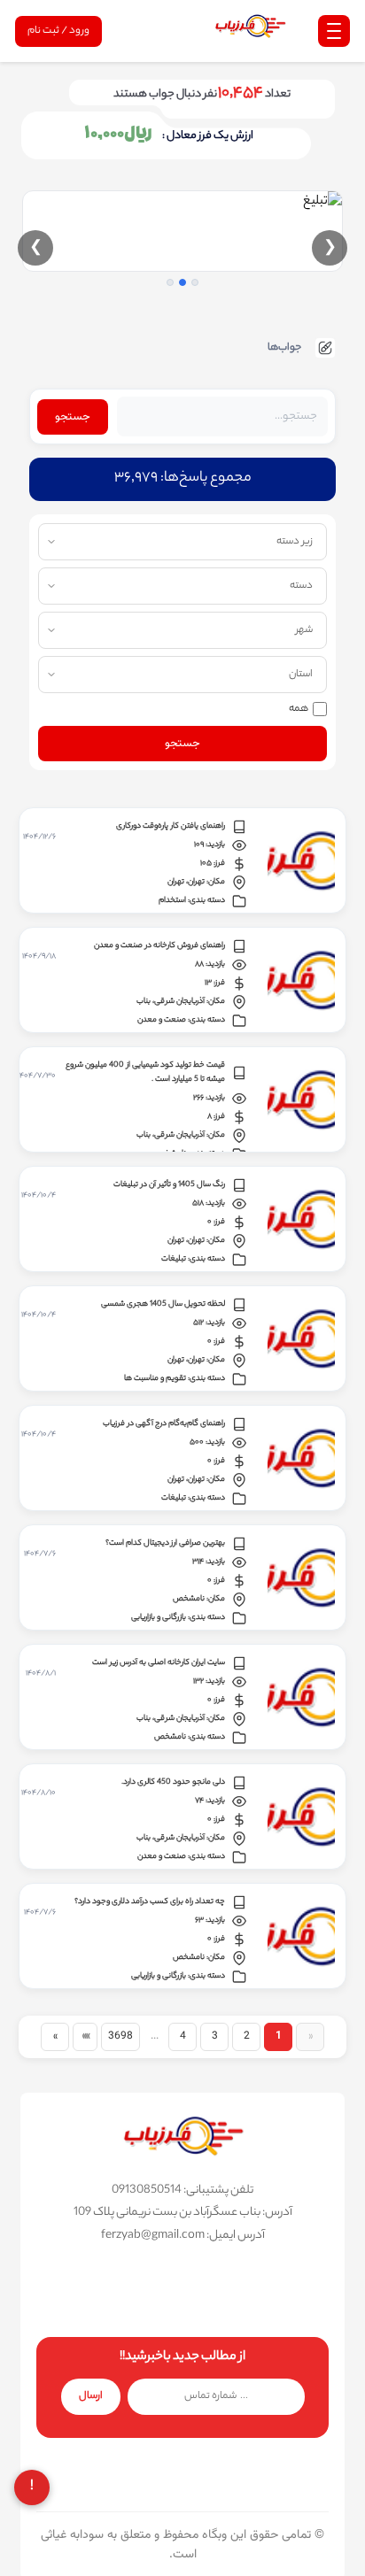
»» (85, 2036)
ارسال (91, 2396)
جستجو (73, 417)
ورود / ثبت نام (58, 31)
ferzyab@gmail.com (153, 2236)
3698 (120, 2036)
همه (299, 709)
